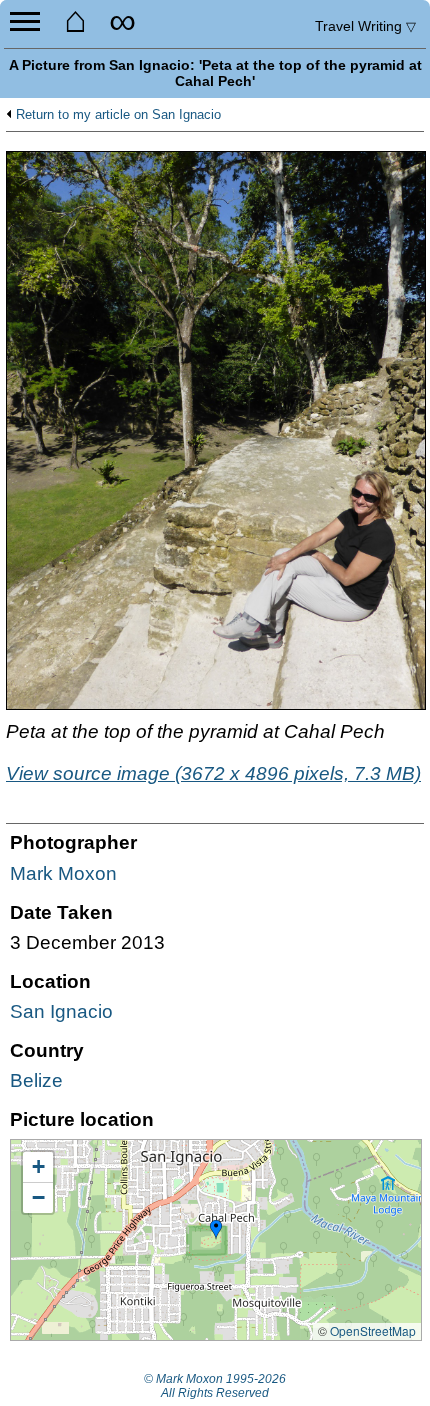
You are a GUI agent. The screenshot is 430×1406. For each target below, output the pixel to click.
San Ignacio (61, 1011)
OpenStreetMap (373, 1330)
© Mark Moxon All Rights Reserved (215, 1386)
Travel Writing (365, 26)
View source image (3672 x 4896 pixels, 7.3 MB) (213, 773)
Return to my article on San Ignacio (118, 115)
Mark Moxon (63, 873)
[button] (216, 1230)
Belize (36, 1080)
